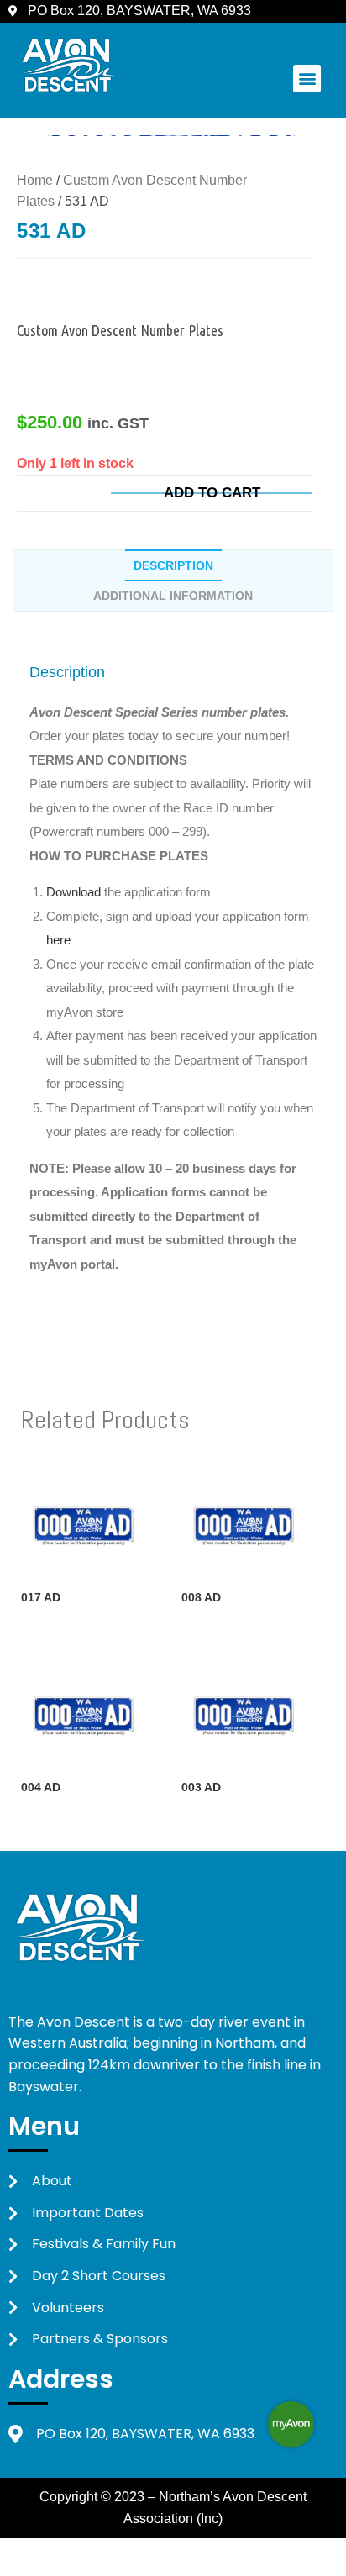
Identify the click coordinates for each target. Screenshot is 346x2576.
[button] (307, 79)
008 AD (201, 1597)
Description (173, 565)
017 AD (41, 1597)
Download (75, 892)
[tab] (173, 565)
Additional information (173, 596)
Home (35, 180)
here (58, 940)
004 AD (41, 1787)
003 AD (201, 1787)
